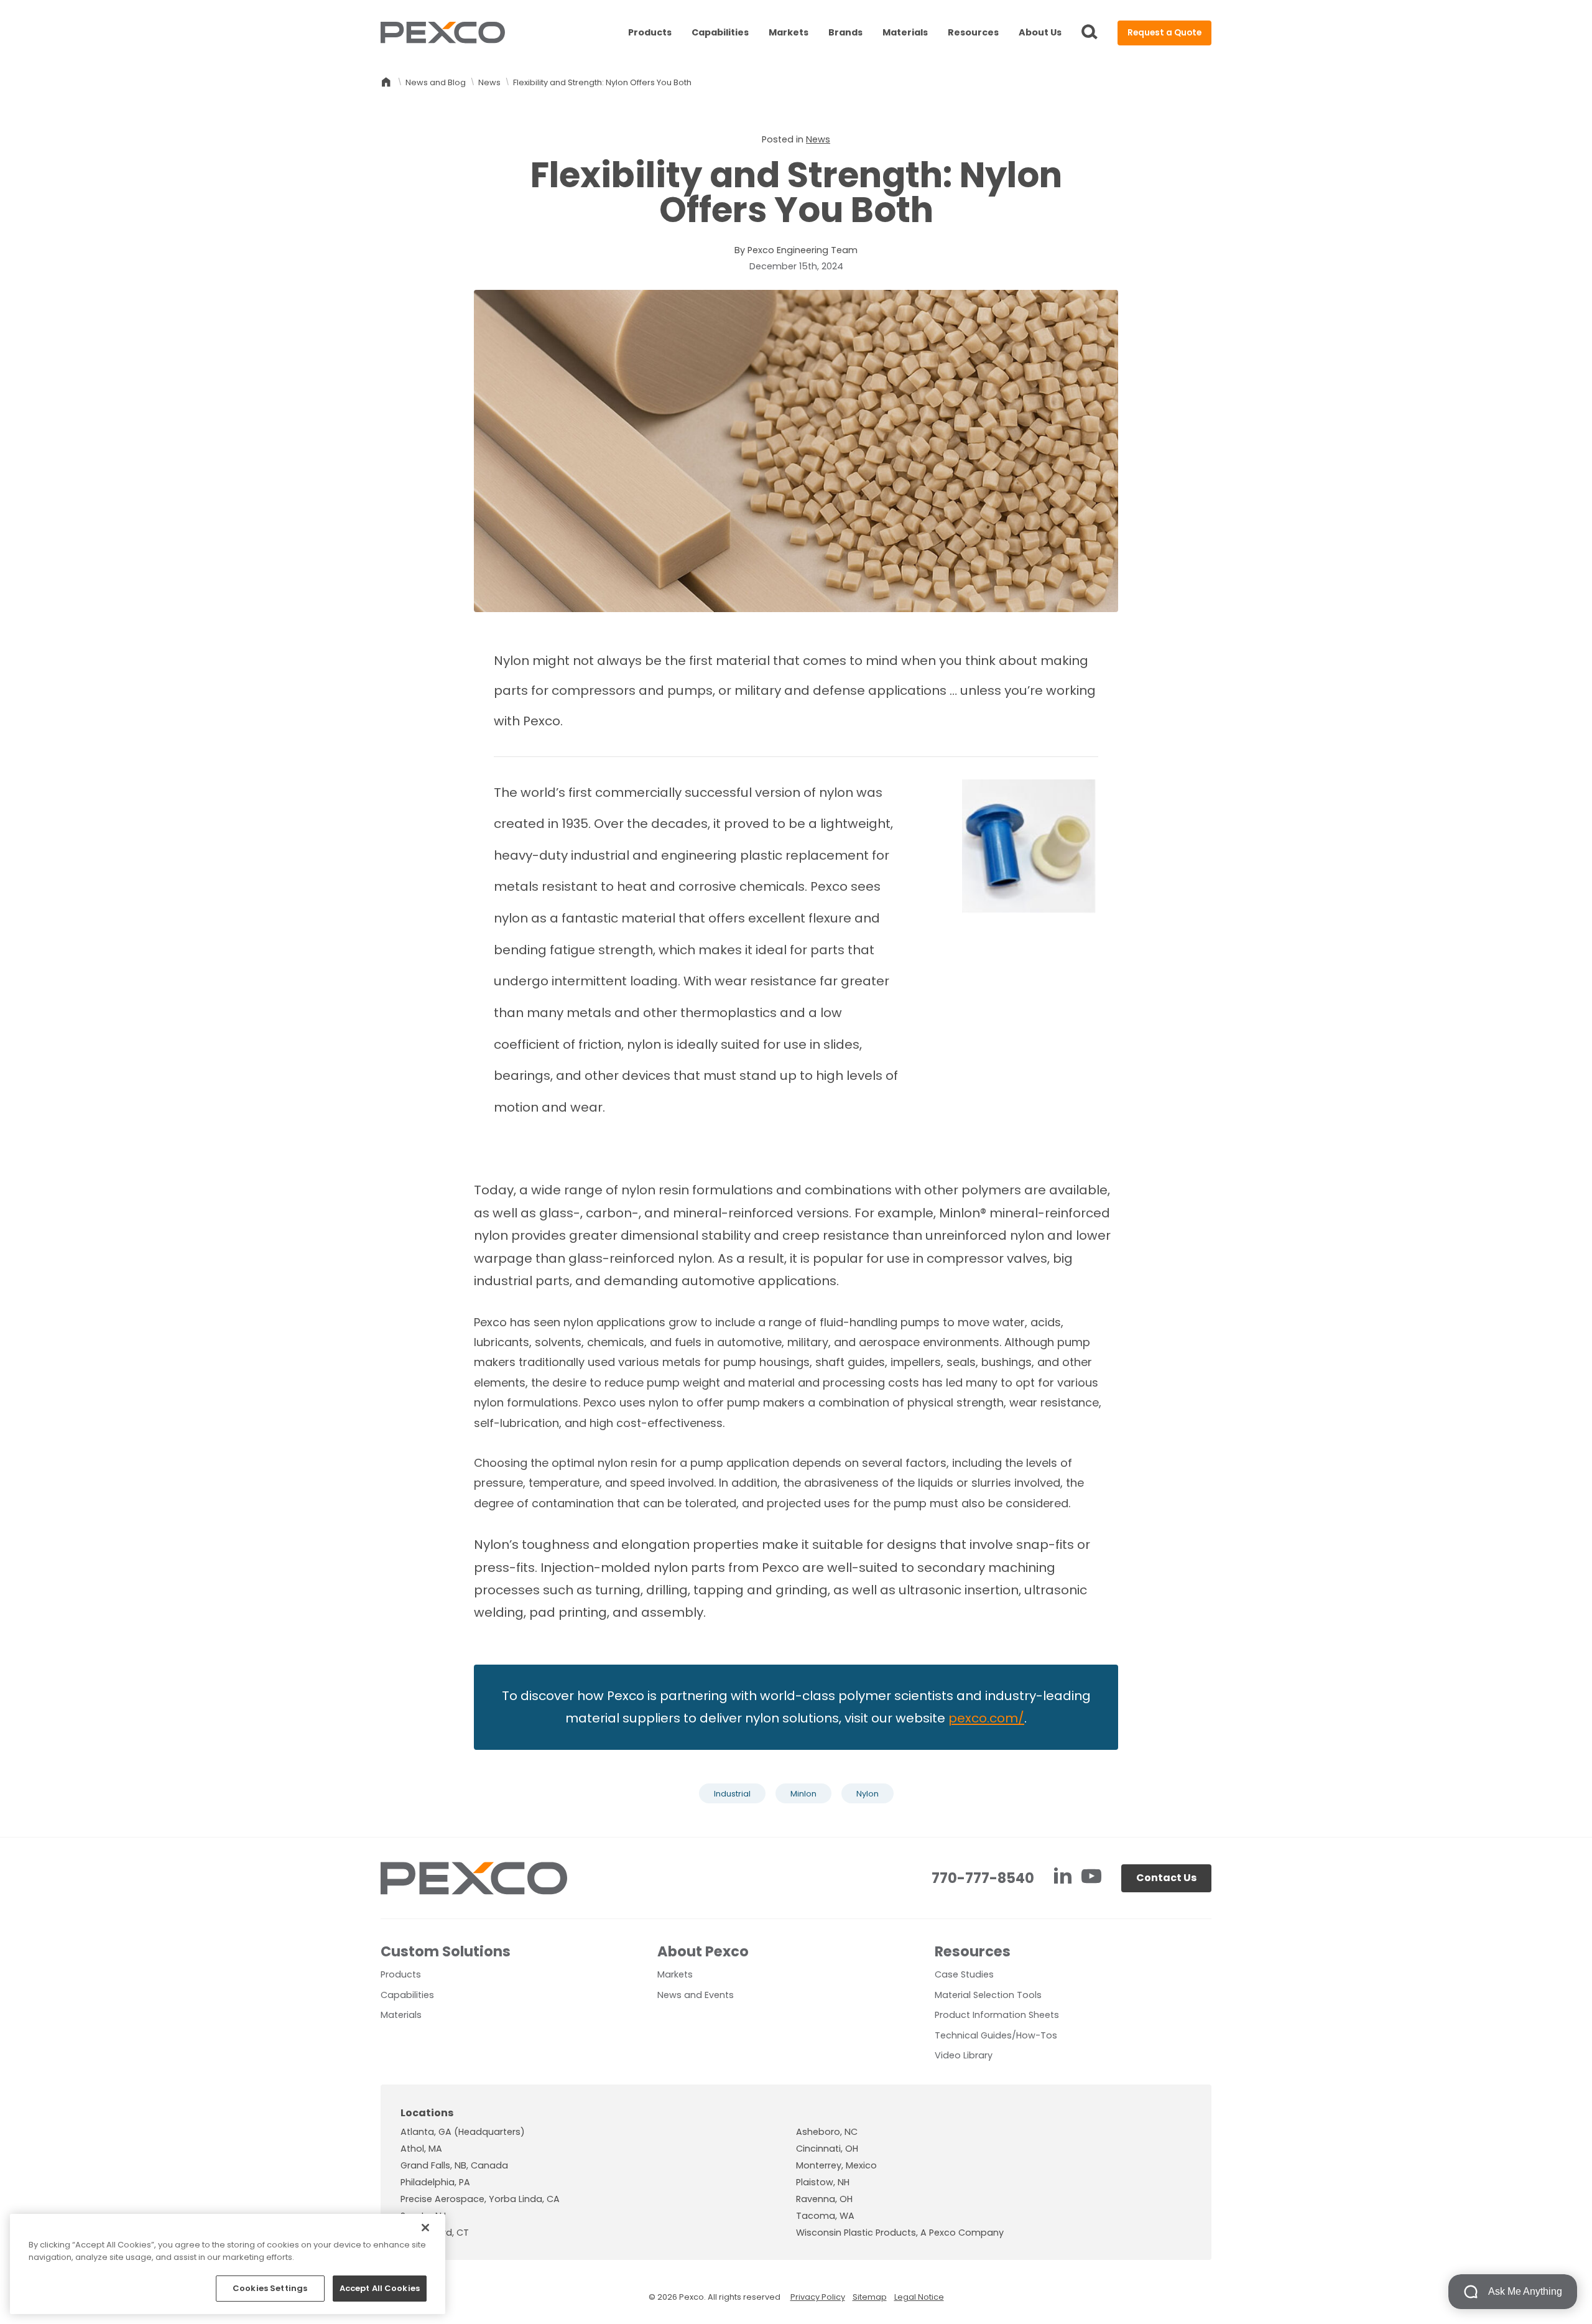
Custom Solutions (446, 1951)
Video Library (964, 2055)
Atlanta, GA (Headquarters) (463, 2132)
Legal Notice (919, 2297)
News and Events (696, 1995)
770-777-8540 (983, 1878)
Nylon (868, 1794)
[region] (228, 2264)
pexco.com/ (986, 1718)
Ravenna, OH (824, 2199)
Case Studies (964, 1974)
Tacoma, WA (825, 2216)
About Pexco (703, 1951)
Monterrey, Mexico (836, 2165)
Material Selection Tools (988, 1995)
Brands (845, 32)
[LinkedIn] (1064, 1878)
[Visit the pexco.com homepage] (443, 33)
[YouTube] (1091, 1878)
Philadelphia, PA (435, 2182)
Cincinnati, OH (827, 2149)
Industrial (732, 1794)
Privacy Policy (818, 2297)
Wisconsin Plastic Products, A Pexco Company (900, 2233)
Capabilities (720, 32)
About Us (1040, 32)
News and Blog (436, 82)
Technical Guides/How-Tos (996, 2035)
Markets (789, 32)
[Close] (425, 2228)
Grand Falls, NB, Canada (454, 2165)
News (489, 82)
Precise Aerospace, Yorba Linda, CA (480, 2199)
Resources (973, 32)
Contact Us (1166, 1878)
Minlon (803, 1794)
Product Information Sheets (997, 2015)
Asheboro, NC (827, 2132)
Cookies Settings (270, 2288)
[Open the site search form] (1090, 33)
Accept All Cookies (380, 2288)
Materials (905, 32)
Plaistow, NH (823, 2182)
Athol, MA (421, 2149)
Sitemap (870, 2297)
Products (650, 32)
